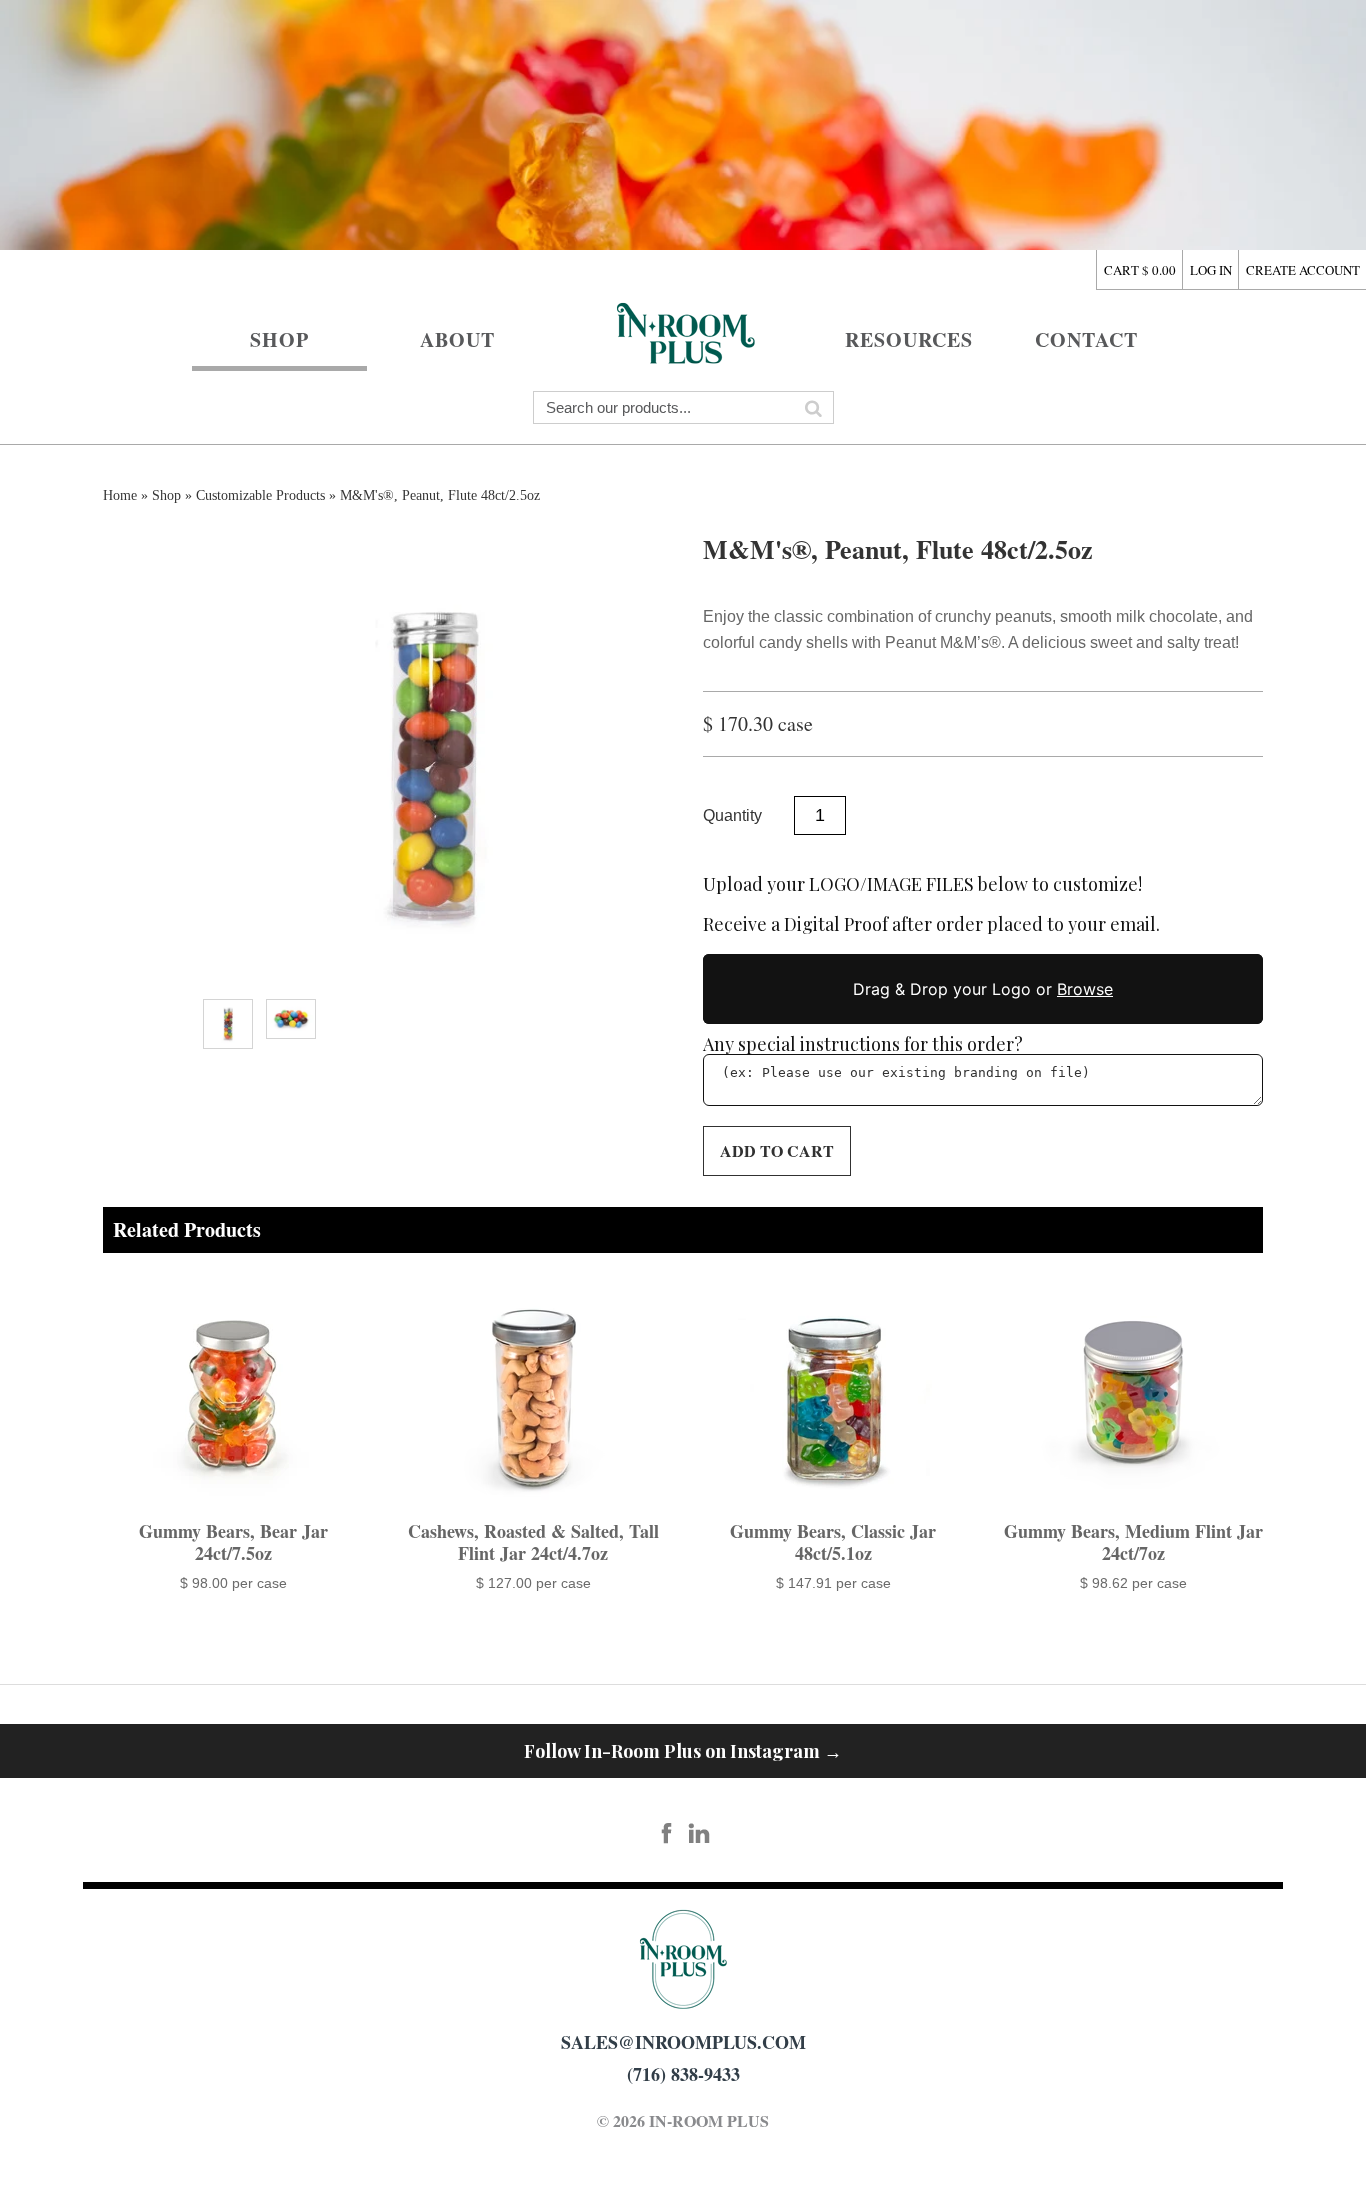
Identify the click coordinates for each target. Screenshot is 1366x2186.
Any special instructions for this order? (863, 1044)
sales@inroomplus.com (683, 2042)
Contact (1086, 339)
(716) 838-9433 (683, 2074)
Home (683, 330)
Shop (279, 339)
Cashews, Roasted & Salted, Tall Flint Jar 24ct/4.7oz (533, 1542)
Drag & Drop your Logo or (983, 989)
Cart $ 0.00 (1140, 270)
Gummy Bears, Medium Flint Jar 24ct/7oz (1133, 1542)
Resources (909, 339)
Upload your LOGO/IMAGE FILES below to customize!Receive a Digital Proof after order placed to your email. (931, 905)
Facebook (667, 1834)
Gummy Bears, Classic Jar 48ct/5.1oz (833, 1542)
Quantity (732, 815)
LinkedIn (700, 1834)
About (457, 339)
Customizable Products (260, 495)
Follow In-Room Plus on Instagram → (683, 1751)
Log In (1211, 270)
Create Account (1303, 270)
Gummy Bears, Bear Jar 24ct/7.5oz (233, 1542)
